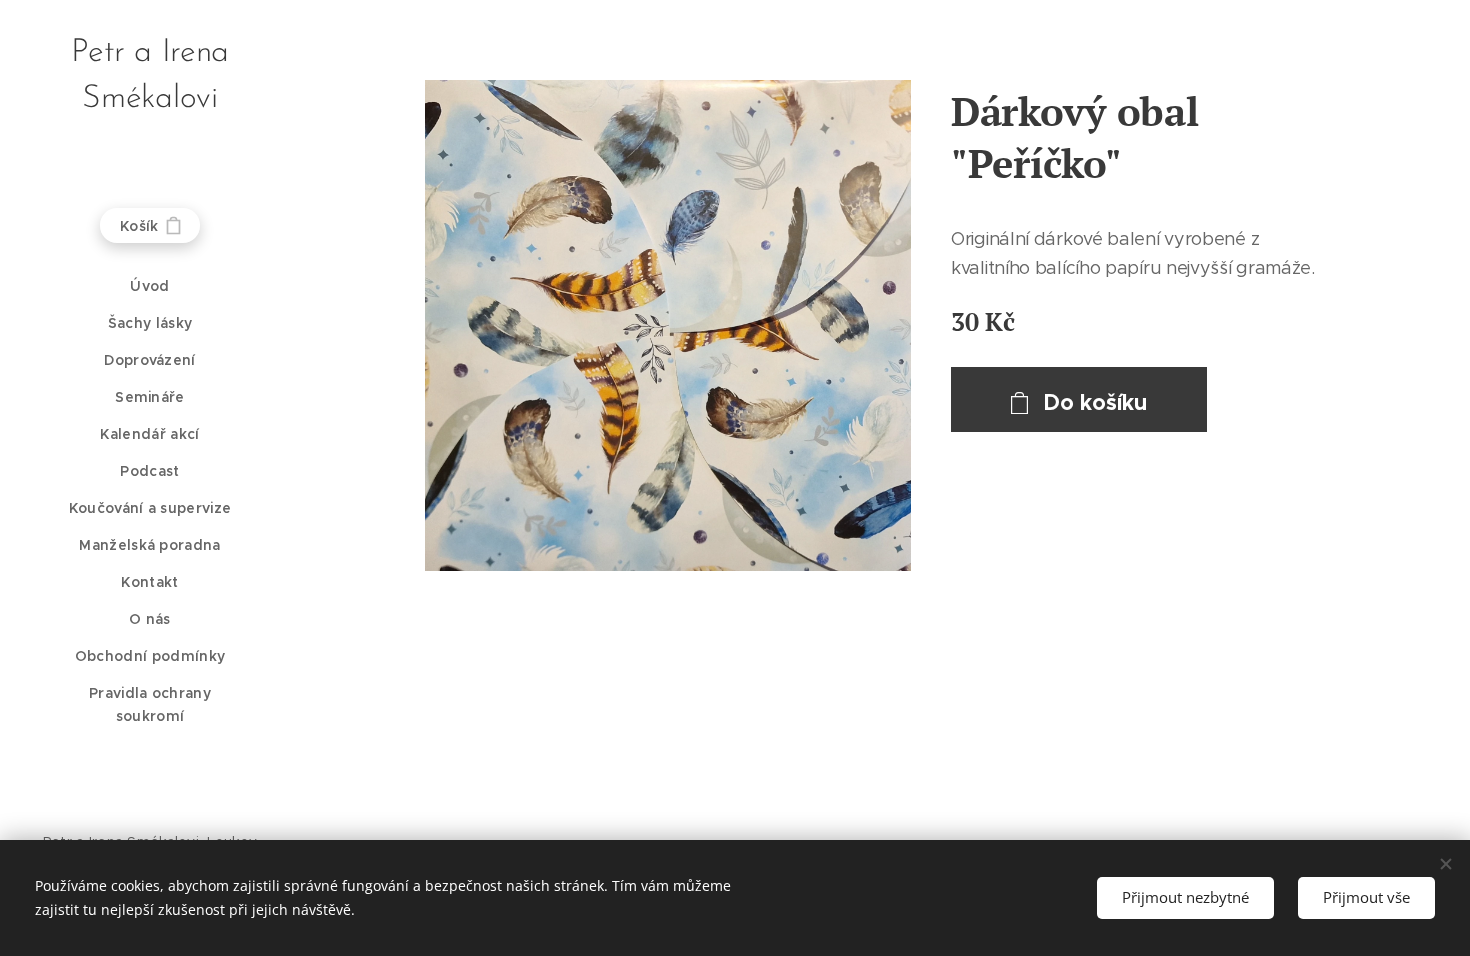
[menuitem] (150, 286)
